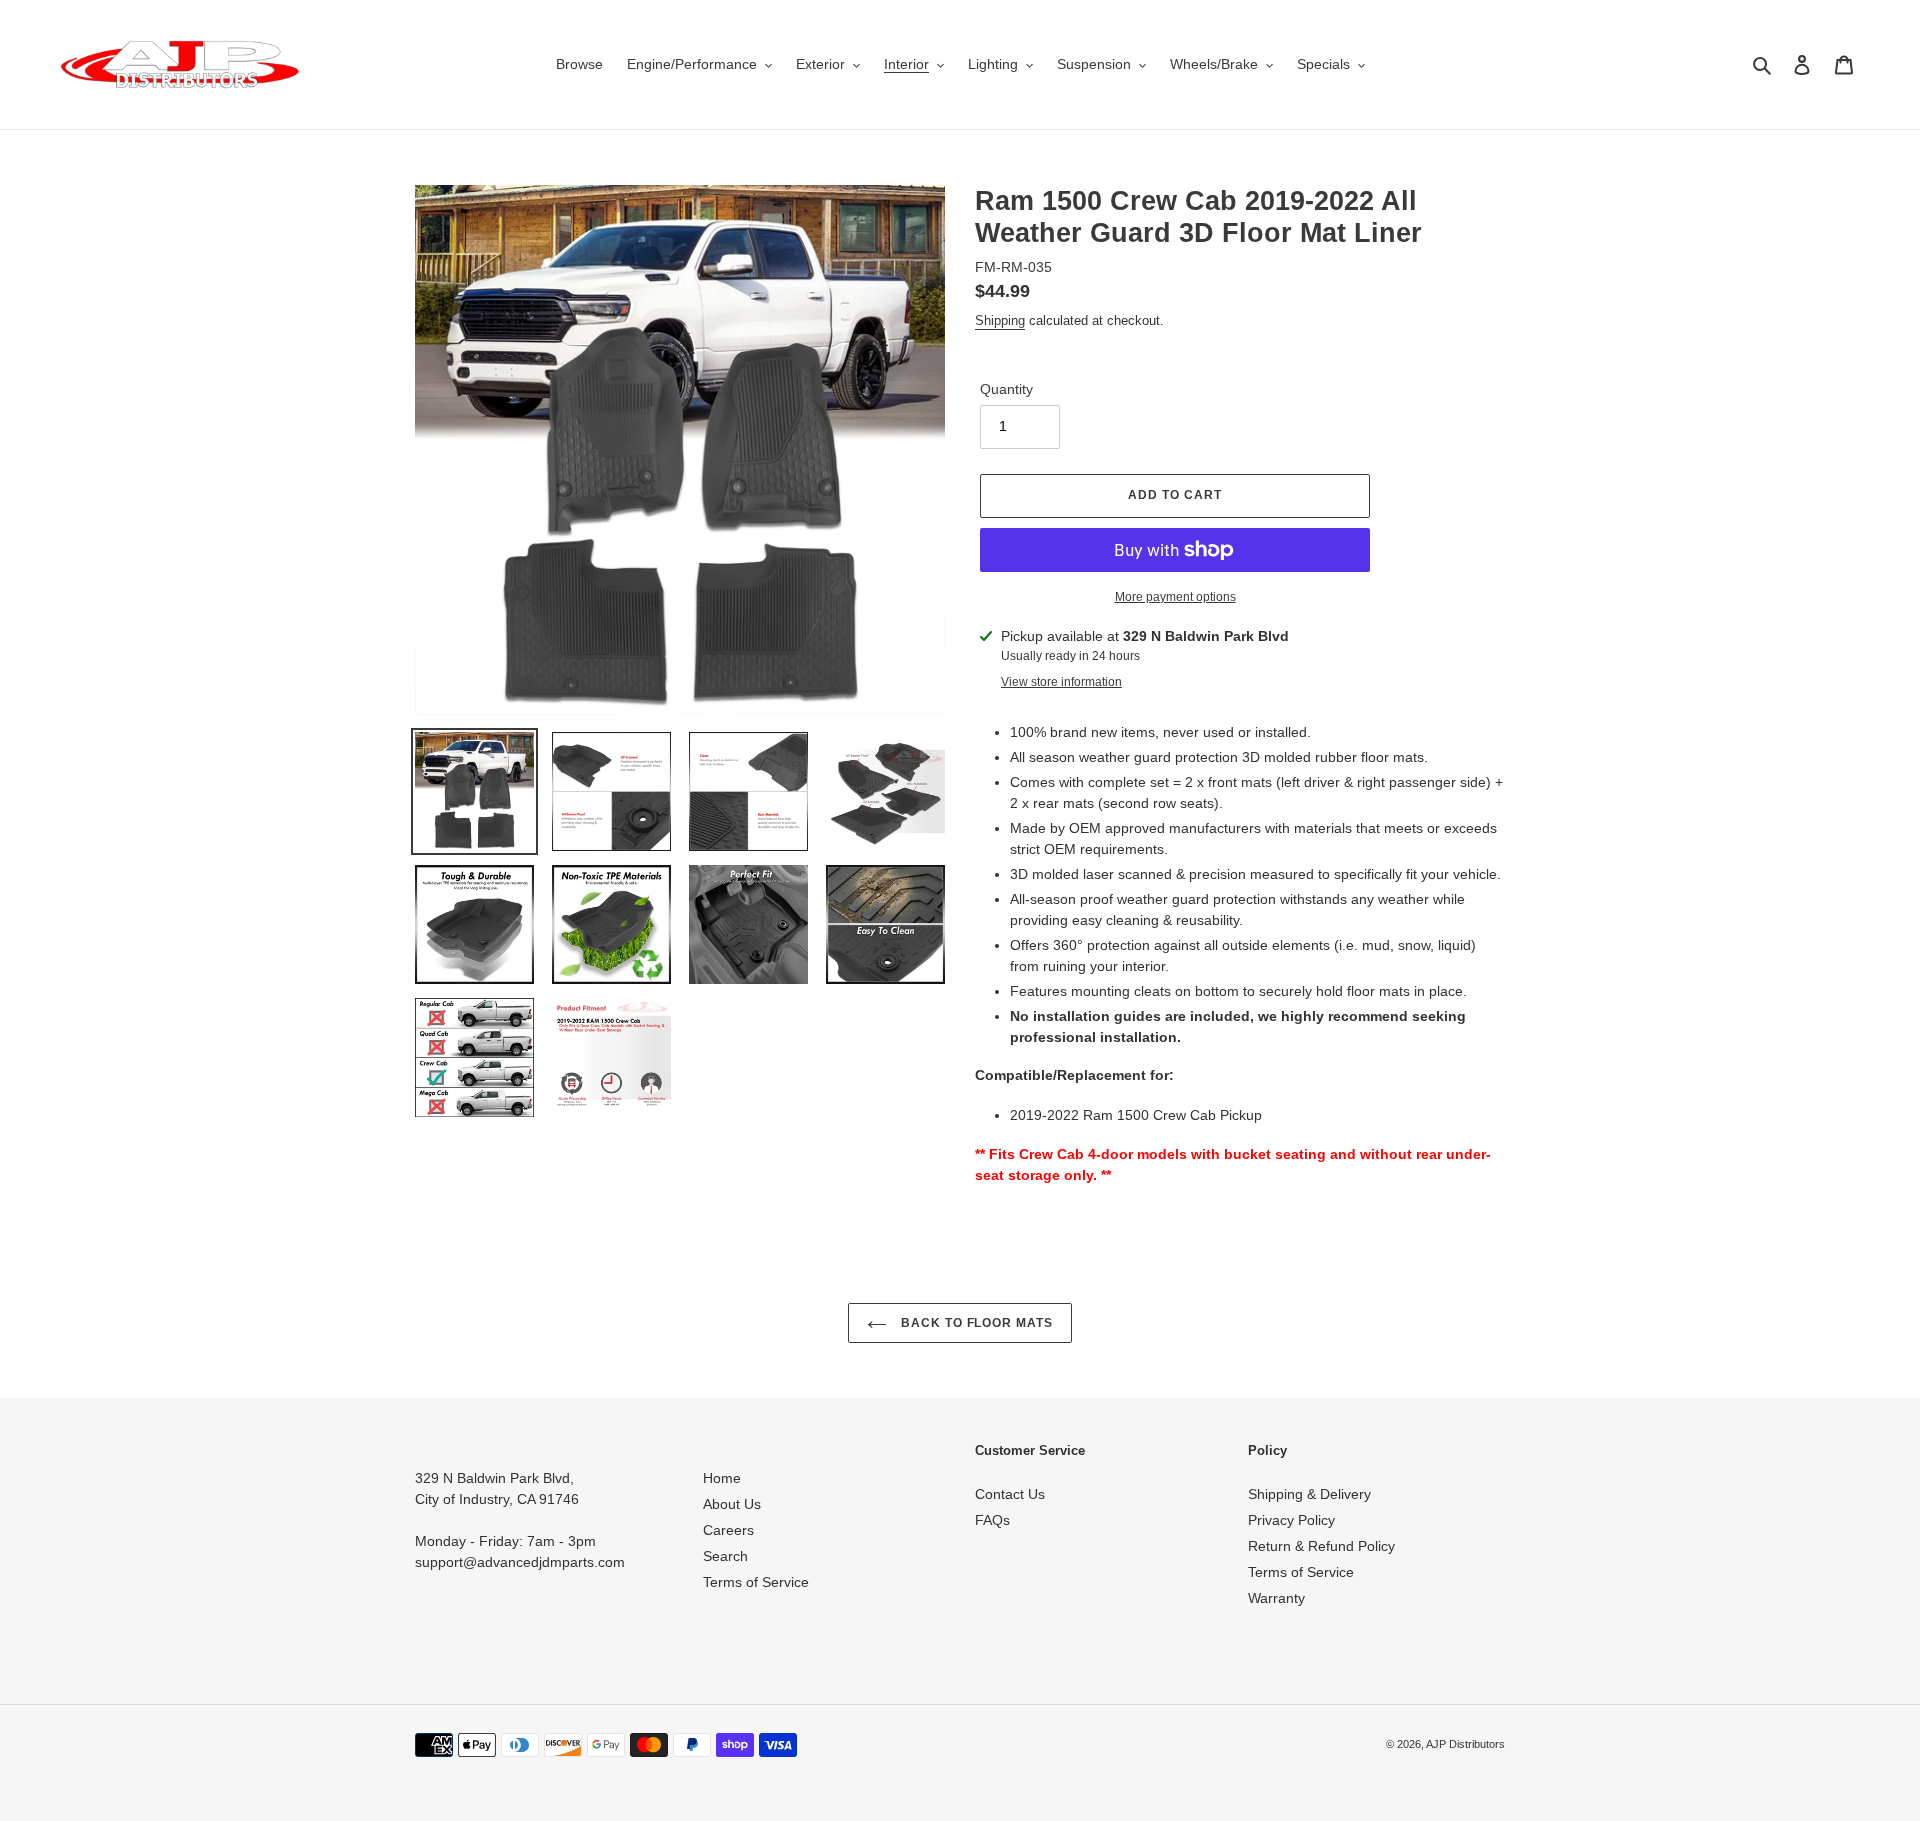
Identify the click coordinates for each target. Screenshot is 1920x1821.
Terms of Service (756, 1582)
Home (722, 1478)
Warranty (1276, 1598)
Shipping (1000, 320)
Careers (728, 1530)
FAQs (992, 1520)
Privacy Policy (1291, 1520)
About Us (732, 1504)
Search (725, 1556)
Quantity (1006, 389)
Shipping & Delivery (1309, 1494)
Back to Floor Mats (975, 1323)
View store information (1061, 682)
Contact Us (1010, 1494)
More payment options (1175, 597)
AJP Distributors (1465, 1744)
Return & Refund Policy (1321, 1546)
